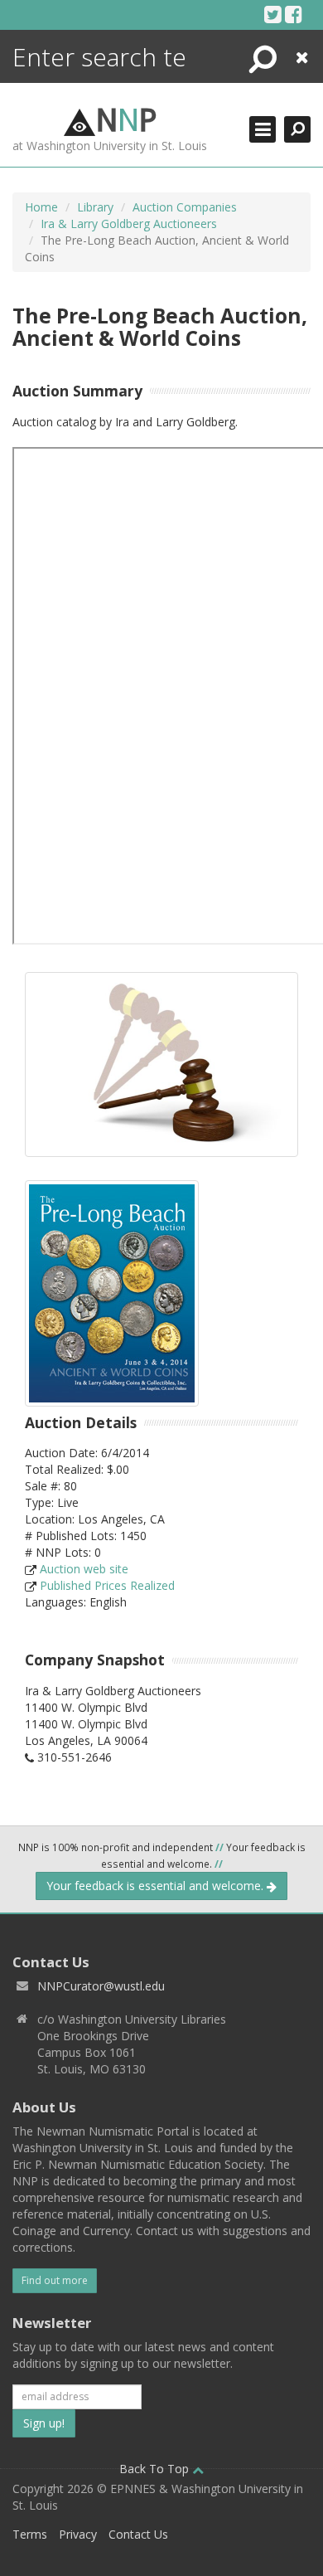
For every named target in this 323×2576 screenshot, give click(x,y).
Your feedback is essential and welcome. (157, 1886)
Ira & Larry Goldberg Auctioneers (129, 224)
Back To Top (156, 2469)
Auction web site (84, 1569)
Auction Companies (185, 207)
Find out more (55, 2280)
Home (41, 207)
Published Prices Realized (107, 1585)
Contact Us (138, 2534)
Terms (30, 2534)
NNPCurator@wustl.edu (101, 1986)
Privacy (78, 2534)
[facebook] (294, 14)
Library (95, 207)
